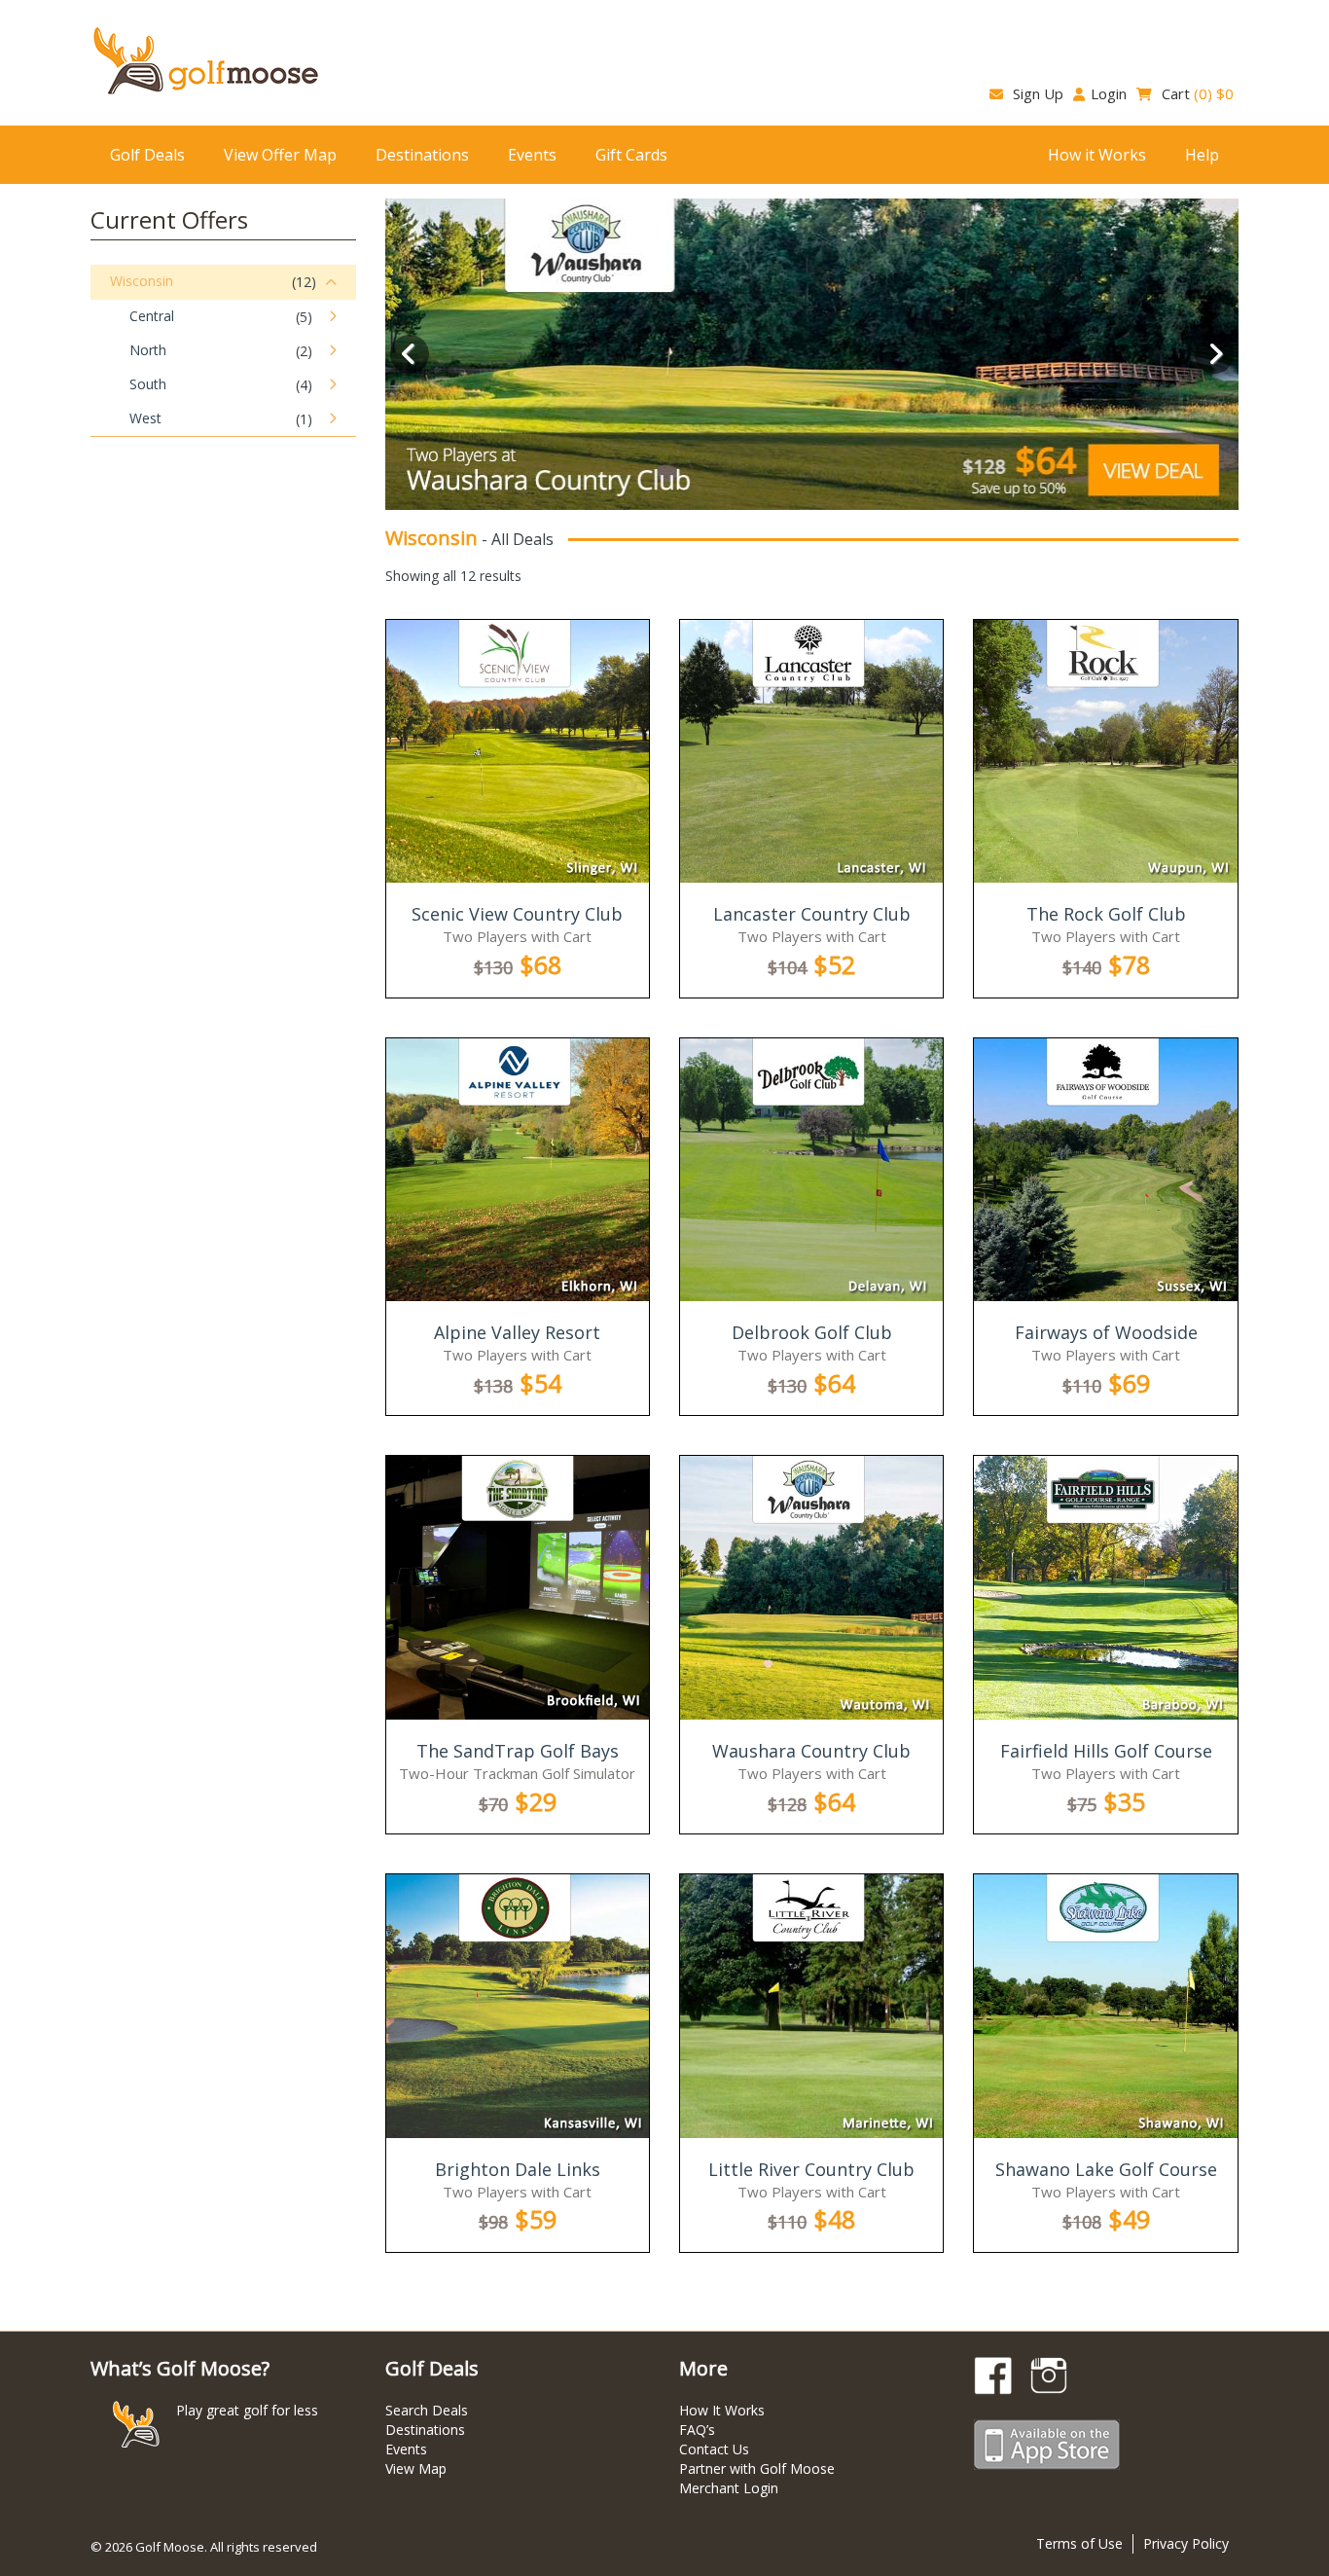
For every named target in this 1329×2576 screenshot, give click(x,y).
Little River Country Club (811, 2169)
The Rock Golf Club (1106, 914)
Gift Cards (631, 155)
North (148, 350)
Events (532, 155)
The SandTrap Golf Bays (518, 1751)
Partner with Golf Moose (757, 2468)
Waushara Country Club (811, 1751)
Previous (410, 354)
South (148, 384)
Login (1109, 93)
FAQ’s (697, 2430)
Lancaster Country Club (812, 914)
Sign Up (1036, 93)
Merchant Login (729, 2488)
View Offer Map (280, 155)
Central (152, 316)
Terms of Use (1079, 2543)
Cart (1196, 93)
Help (1202, 155)
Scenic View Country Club (517, 914)
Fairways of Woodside (1106, 1332)
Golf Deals (147, 155)
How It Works (722, 2410)
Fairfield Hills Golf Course (1106, 1751)
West (145, 418)
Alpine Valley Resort (517, 1332)
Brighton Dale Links (518, 2169)
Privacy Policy (1186, 2543)
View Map (416, 2468)
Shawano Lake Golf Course (1106, 2169)
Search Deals (427, 2410)
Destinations (422, 155)
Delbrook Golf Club (812, 1332)
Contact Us (714, 2449)
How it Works (1097, 155)
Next (1214, 354)
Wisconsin (142, 281)
